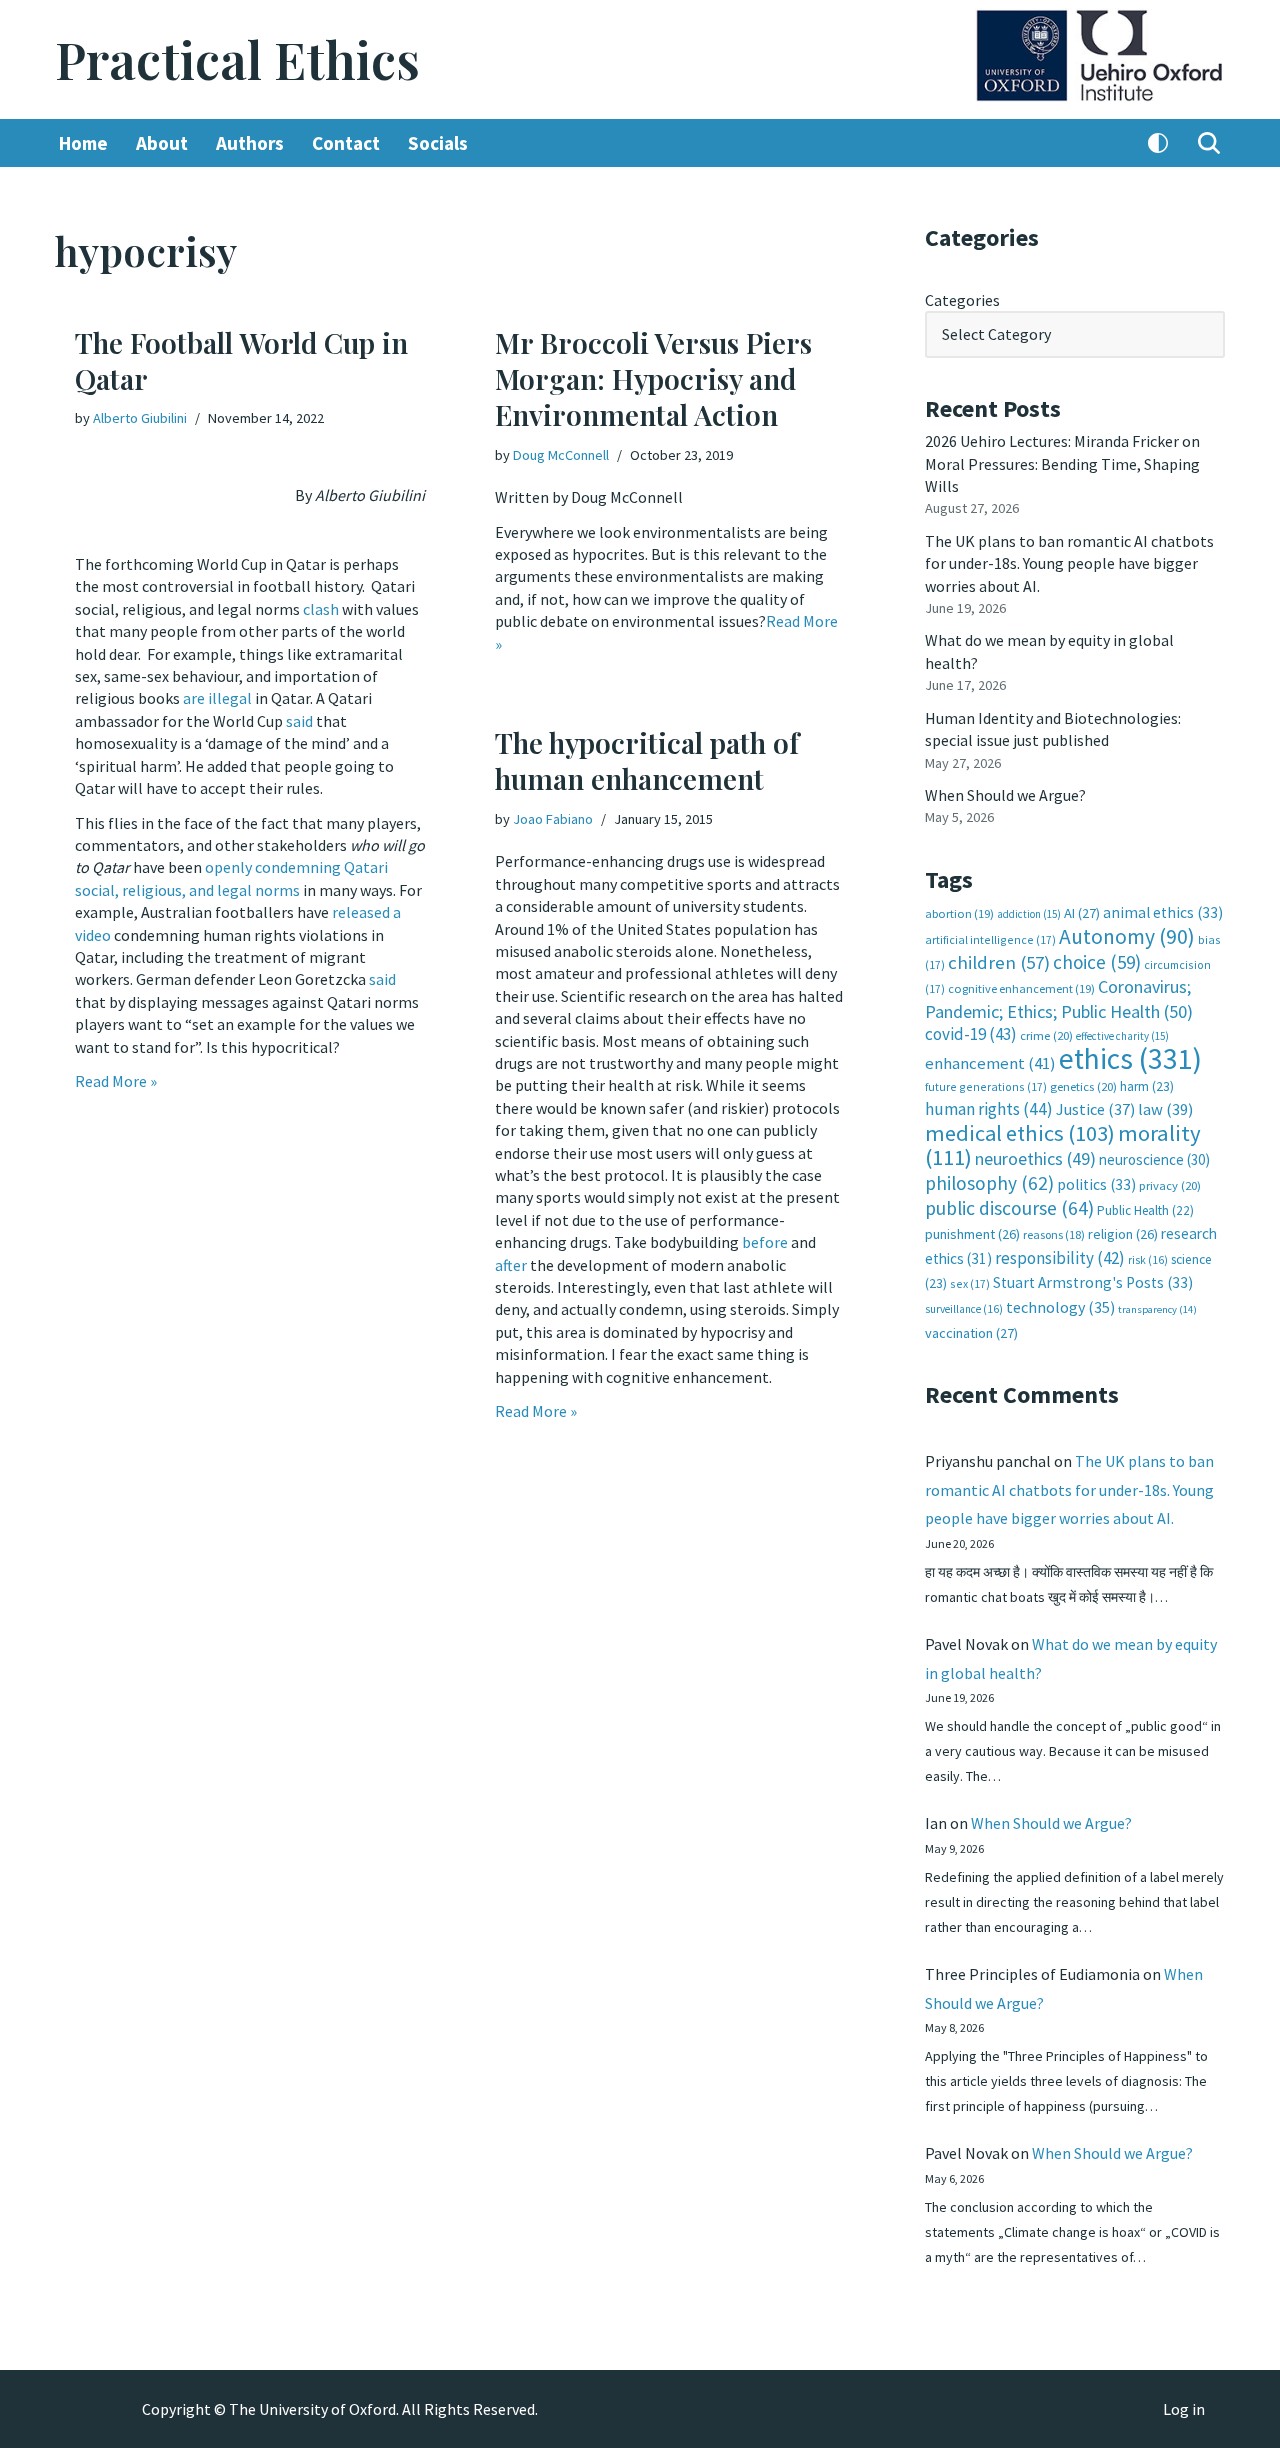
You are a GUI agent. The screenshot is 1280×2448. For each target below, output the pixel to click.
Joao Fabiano (553, 819)
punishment (972, 1234)
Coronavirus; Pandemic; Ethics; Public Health (1059, 998)
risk (1148, 1260)
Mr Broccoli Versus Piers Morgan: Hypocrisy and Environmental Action (653, 379)
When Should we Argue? (1005, 795)
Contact (346, 143)
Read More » (116, 1081)
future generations (986, 1086)
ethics (1130, 1058)
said (299, 721)
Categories (962, 300)
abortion (959, 913)
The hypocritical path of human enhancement (647, 760)
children (999, 962)
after (512, 1265)
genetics (1083, 1086)
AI (1082, 913)
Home (83, 143)
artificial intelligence (990, 939)
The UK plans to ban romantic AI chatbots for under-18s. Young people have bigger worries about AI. (1069, 563)
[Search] (1209, 143)
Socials (438, 143)
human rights (989, 1109)
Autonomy (1127, 936)
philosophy (989, 1183)
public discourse (1009, 1208)
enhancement (990, 1063)
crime (1046, 1035)
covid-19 (971, 1034)
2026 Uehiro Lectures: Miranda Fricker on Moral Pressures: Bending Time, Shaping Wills (1062, 463)
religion (1123, 1234)
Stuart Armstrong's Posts (1093, 1282)
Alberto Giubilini (140, 418)
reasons (1054, 1234)
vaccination (971, 1333)
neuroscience (1154, 1159)
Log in (1184, 2409)
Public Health (1145, 1210)
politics (1096, 1184)
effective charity (1122, 1036)
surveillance (964, 1309)
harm (1147, 1086)
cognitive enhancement (1021, 988)
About (162, 143)
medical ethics (1020, 1133)
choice (1097, 962)
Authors (250, 143)
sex (970, 1283)
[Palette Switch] (1158, 143)
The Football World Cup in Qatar (241, 360)
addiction (1029, 914)
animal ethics (1163, 912)
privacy (1170, 1185)
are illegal (217, 698)
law (1165, 1109)
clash (321, 609)
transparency (1157, 1309)
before (766, 1242)
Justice (1095, 1109)
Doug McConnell (561, 455)
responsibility (1060, 1258)
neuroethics (1035, 1158)
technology (1060, 1307)
